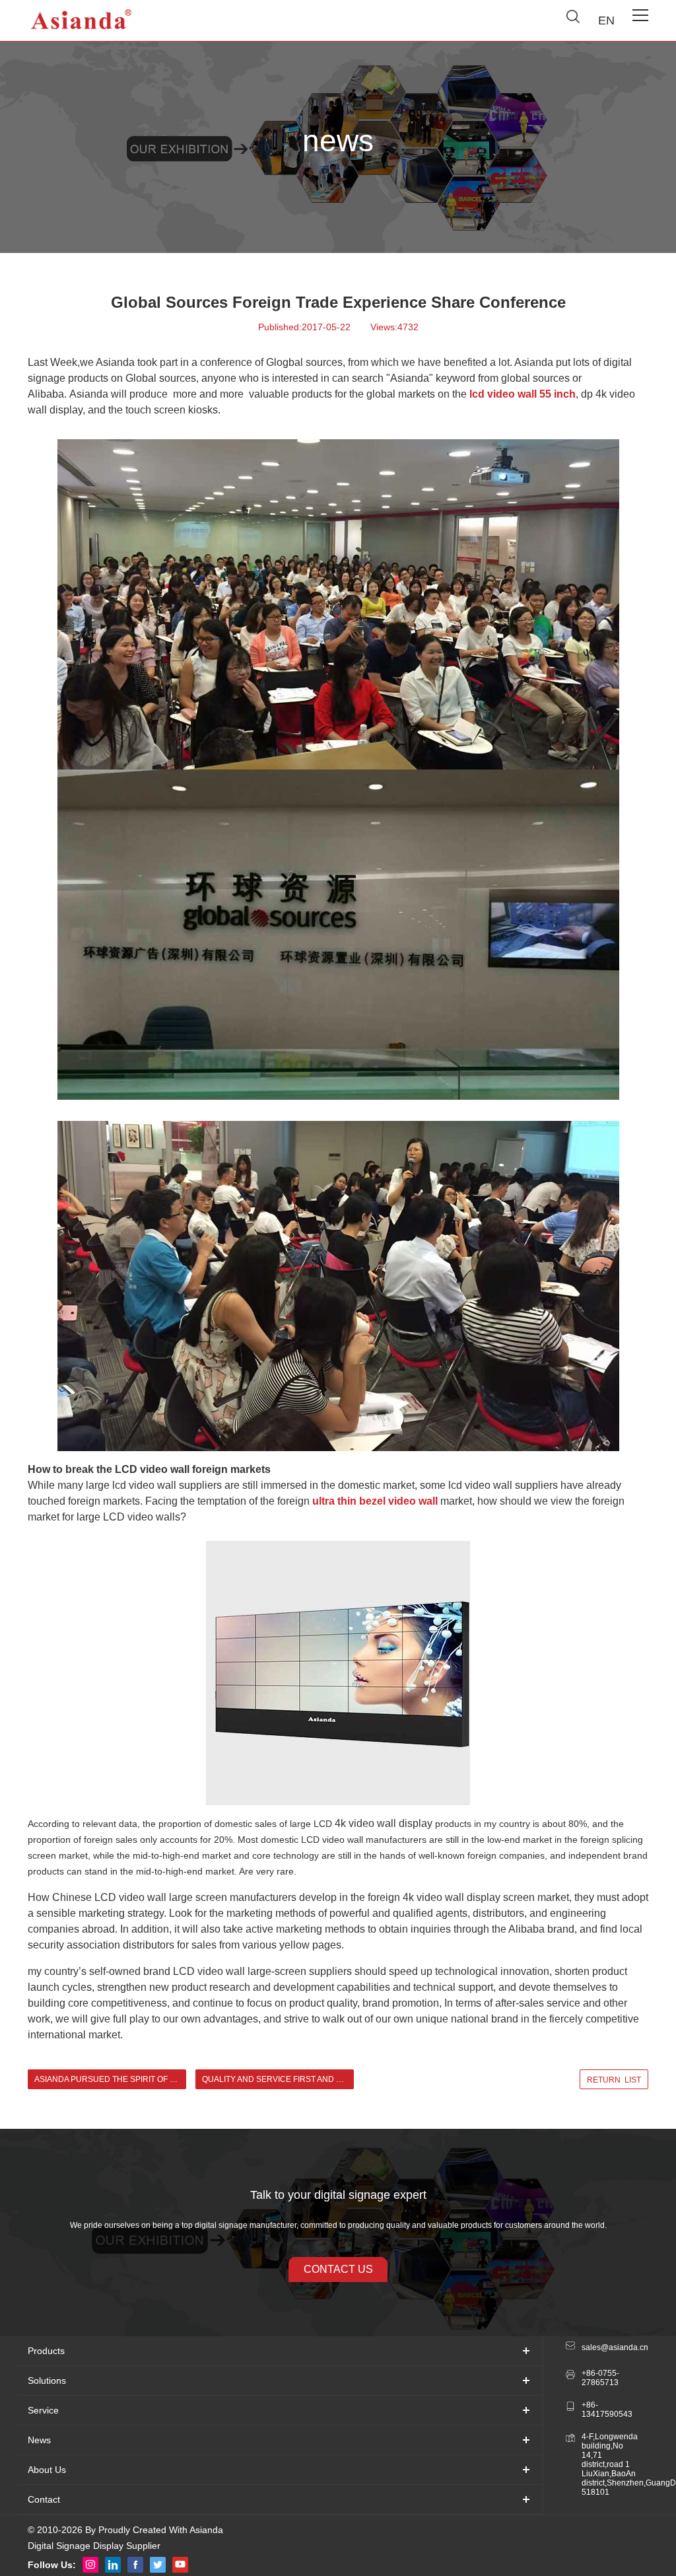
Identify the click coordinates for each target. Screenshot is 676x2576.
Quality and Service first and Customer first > (278, 2079)
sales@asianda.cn (611, 2347)
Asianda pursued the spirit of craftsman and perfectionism (110, 2079)
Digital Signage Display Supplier (94, 2546)
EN (606, 20)
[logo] (82, 20)
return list (614, 2080)
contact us (338, 2269)
